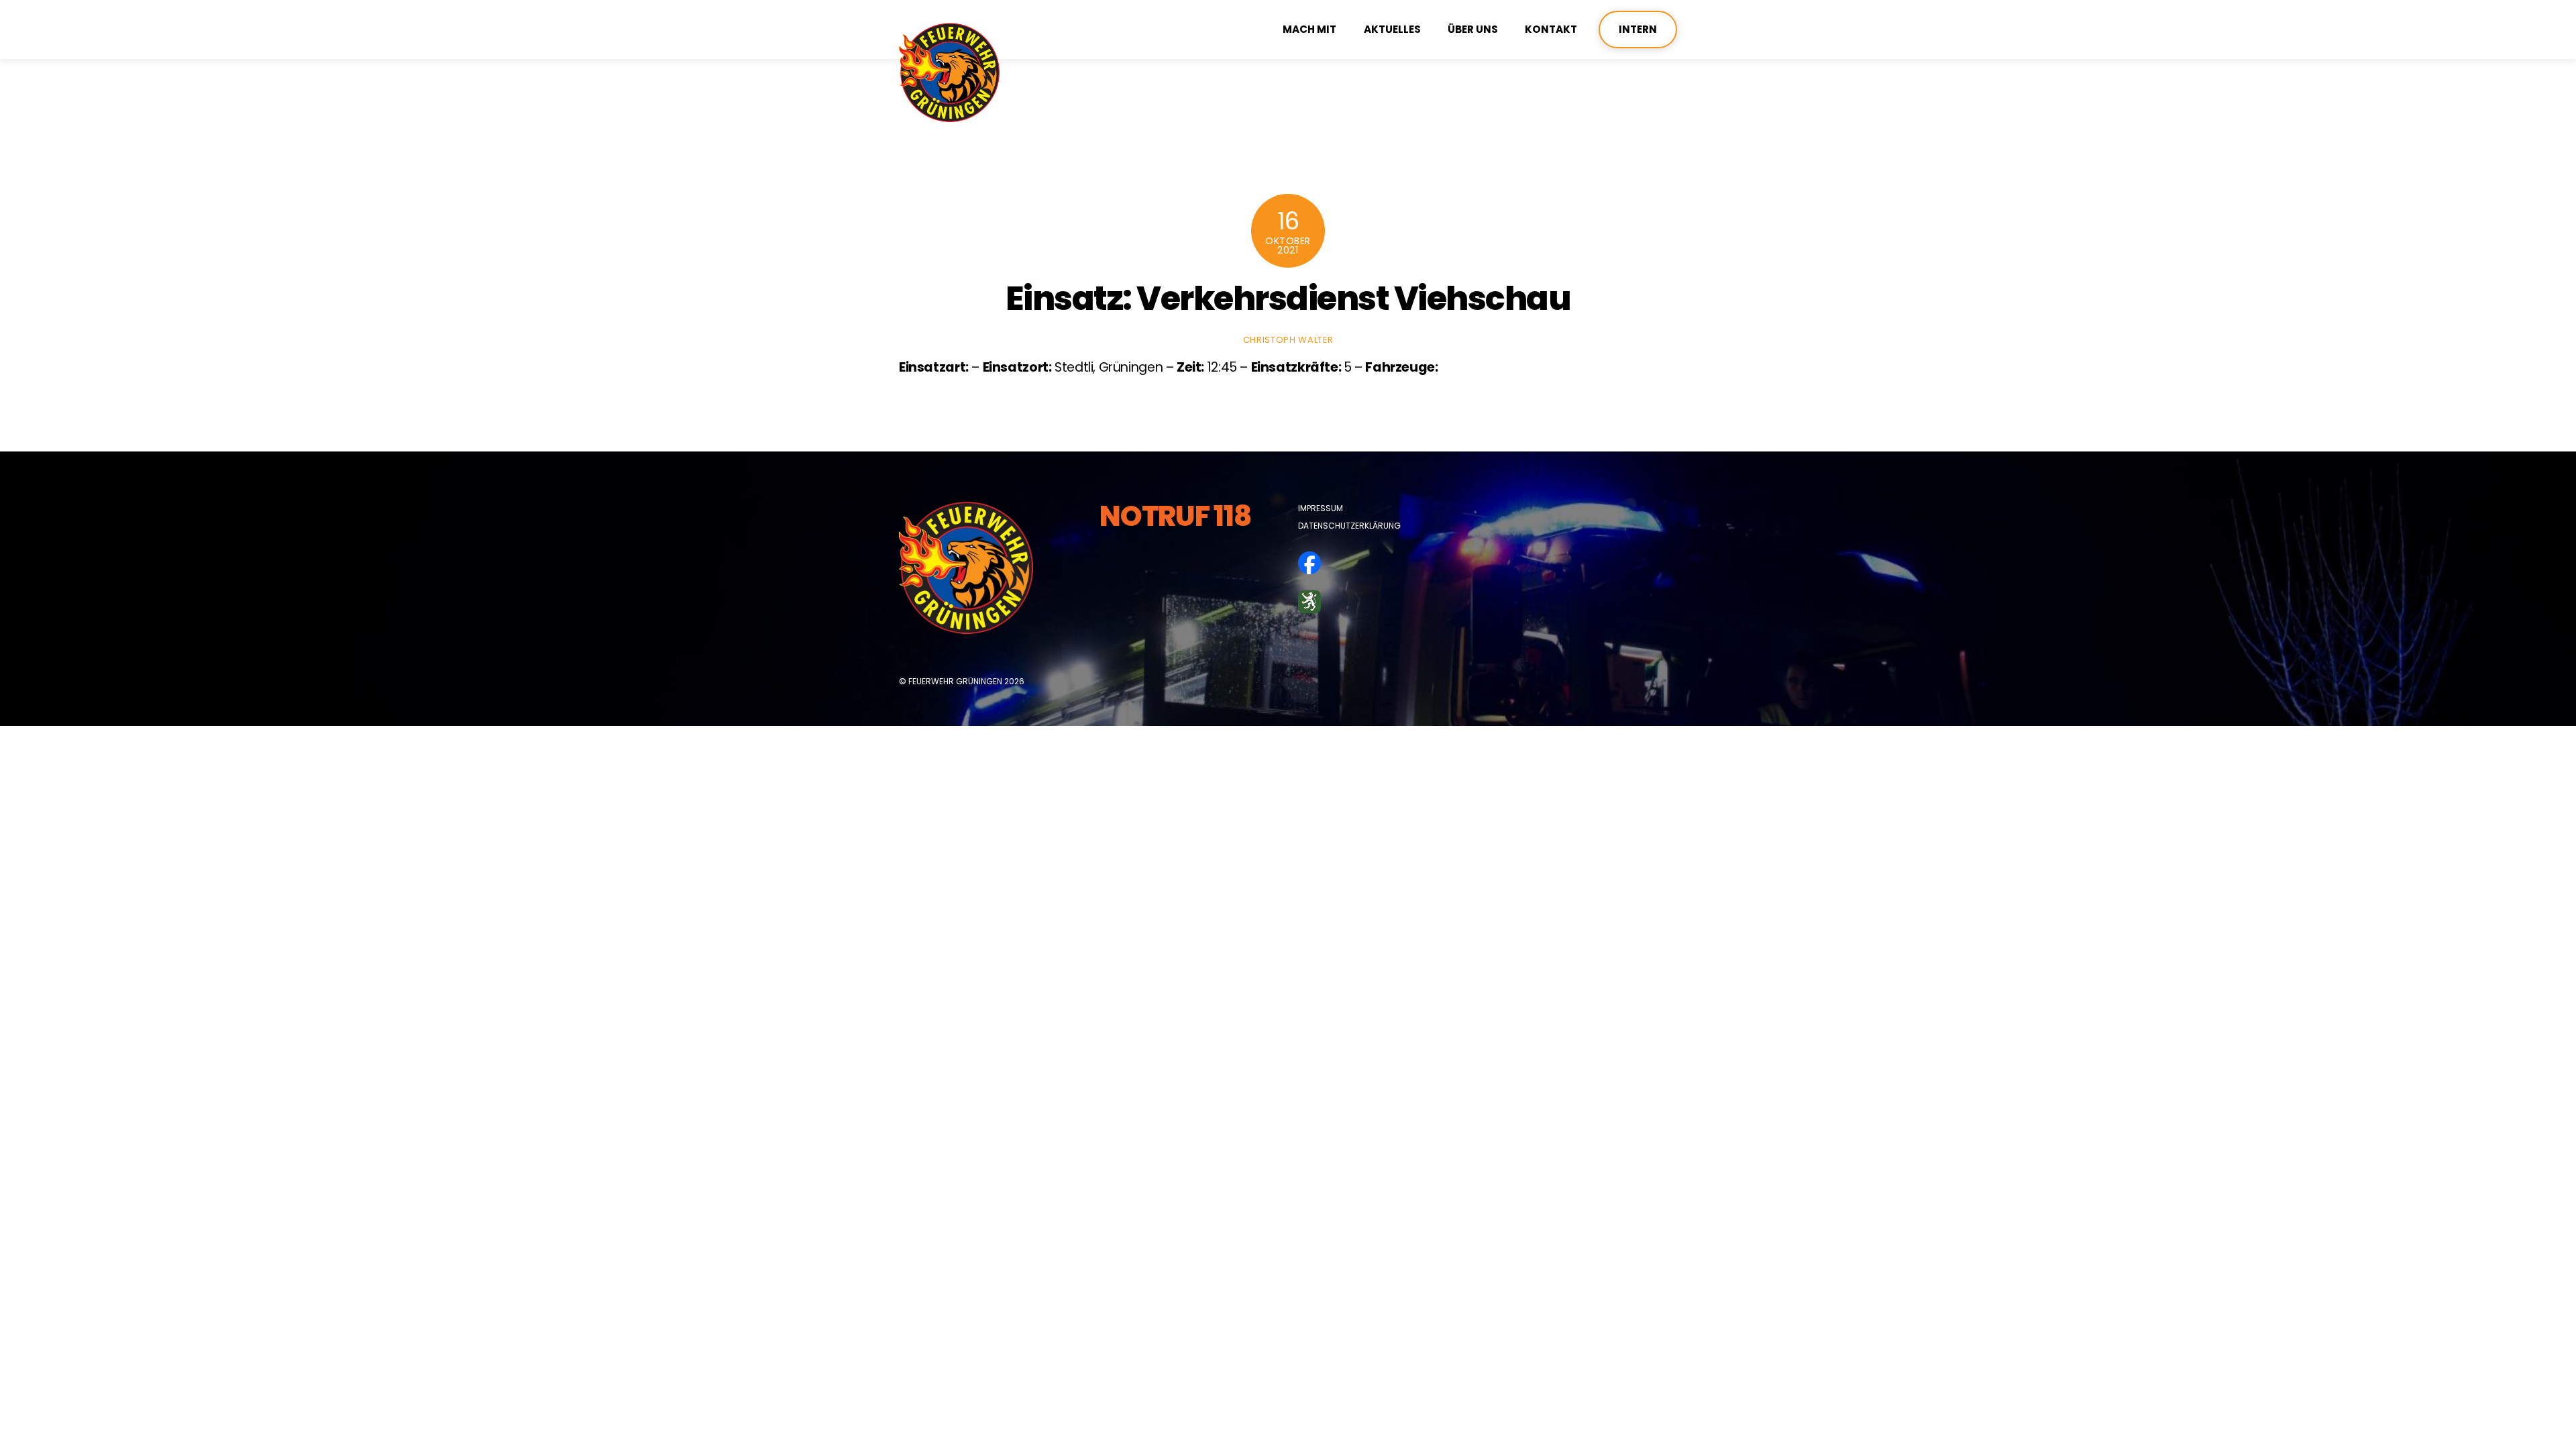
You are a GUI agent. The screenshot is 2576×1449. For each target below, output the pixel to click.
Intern (1638, 29)
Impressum (1321, 508)
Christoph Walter (1288, 340)
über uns (1473, 29)
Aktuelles (1392, 29)
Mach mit (1309, 29)
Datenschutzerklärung (1349, 526)
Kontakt (1551, 29)
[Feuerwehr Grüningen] (949, 116)
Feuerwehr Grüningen (955, 681)
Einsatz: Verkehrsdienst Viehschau (1288, 298)
